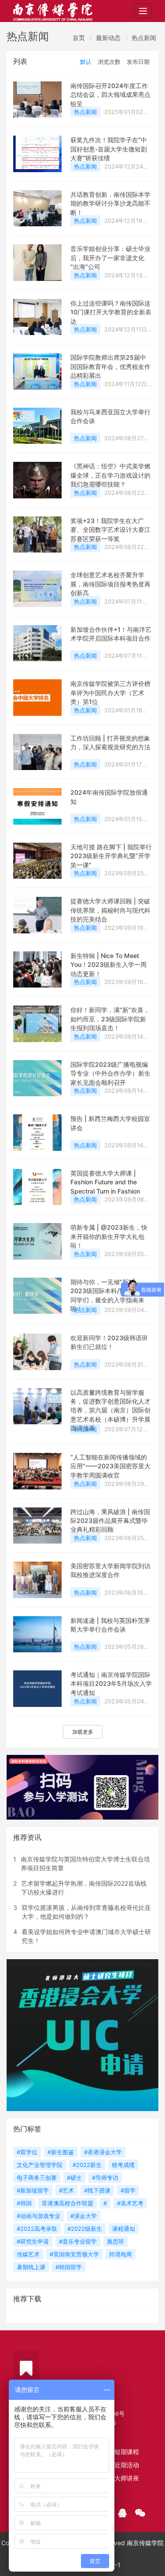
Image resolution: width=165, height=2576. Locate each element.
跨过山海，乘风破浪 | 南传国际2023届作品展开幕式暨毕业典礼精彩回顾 (110, 1521)
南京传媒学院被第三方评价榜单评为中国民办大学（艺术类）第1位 (110, 693)
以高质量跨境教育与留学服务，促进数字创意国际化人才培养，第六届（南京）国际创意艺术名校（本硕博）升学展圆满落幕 (110, 1410)
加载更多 (83, 1732)
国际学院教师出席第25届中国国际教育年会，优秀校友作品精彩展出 (110, 366)
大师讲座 (127, 2478)
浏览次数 (109, 62)
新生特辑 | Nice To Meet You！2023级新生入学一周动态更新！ (108, 965)
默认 (86, 62)
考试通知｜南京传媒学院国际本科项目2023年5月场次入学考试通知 (111, 1684)
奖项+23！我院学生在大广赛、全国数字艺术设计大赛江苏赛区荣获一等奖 (110, 530)
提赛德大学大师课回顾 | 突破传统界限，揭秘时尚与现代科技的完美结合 (110, 910)
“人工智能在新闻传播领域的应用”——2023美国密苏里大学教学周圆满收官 (110, 1466)
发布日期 (138, 62)
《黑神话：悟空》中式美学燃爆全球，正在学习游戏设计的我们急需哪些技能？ (110, 475)
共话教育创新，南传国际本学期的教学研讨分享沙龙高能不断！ (110, 203)
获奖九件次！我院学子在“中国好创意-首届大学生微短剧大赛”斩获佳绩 (109, 149)
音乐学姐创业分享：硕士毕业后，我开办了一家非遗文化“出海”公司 (110, 258)
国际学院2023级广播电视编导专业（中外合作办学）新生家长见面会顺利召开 (110, 1073)
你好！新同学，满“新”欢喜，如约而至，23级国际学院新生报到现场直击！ (110, 1019)
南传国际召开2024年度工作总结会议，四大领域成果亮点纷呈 (110, 95)
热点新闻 (144, 38)
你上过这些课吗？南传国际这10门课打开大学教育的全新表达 (111, 312)
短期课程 (127, 2452)
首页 (79, 38)
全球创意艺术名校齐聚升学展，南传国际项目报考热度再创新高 (110, 584)
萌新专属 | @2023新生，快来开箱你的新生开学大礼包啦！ (109, 1236)
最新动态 (108, 38)
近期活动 (127, 2465)
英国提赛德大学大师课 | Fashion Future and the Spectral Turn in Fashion (105, 1182)
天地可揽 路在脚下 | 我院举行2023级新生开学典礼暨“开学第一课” (111, 856)
